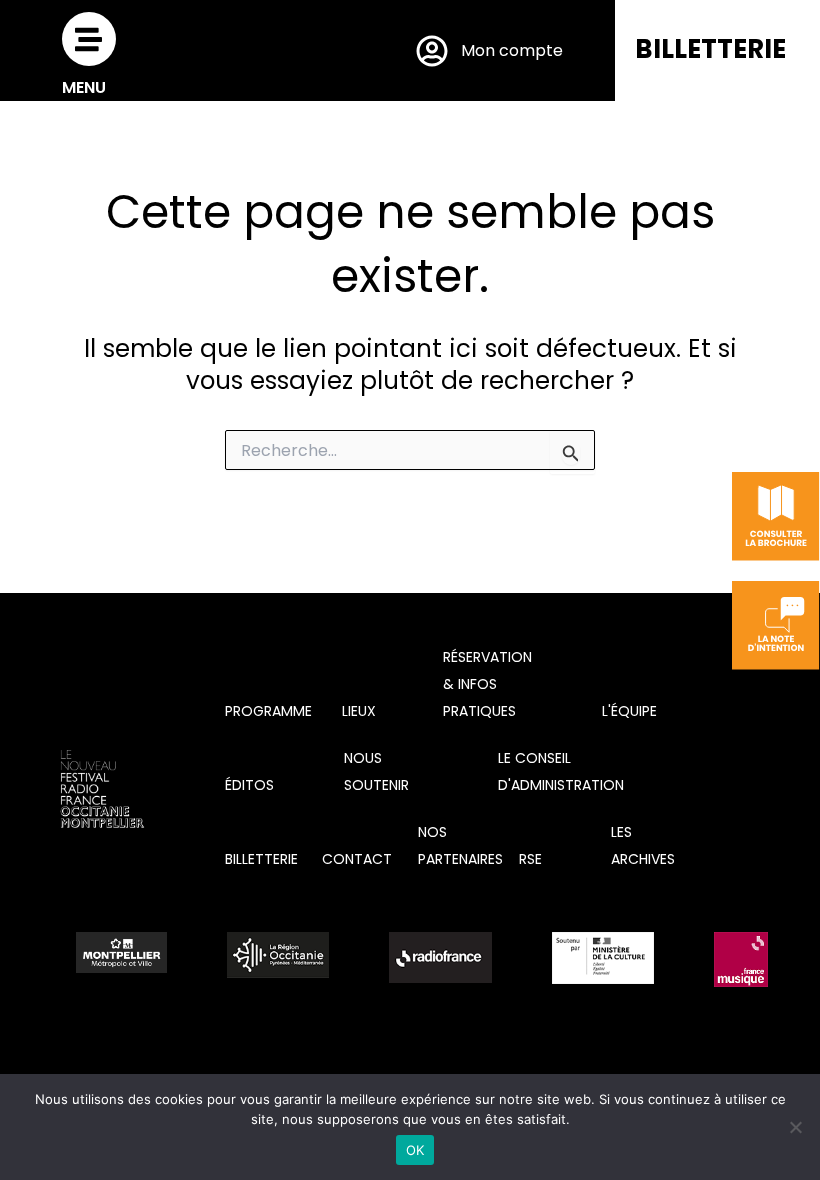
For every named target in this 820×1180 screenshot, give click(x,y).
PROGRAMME (268, 711)
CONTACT (357, 859)
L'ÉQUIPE (629, 711)
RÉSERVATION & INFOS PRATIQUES (487, 684)
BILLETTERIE (710, 49)
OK (415, 1150)
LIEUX (359, 711)
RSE (530, 859)
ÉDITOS (249, 785)
